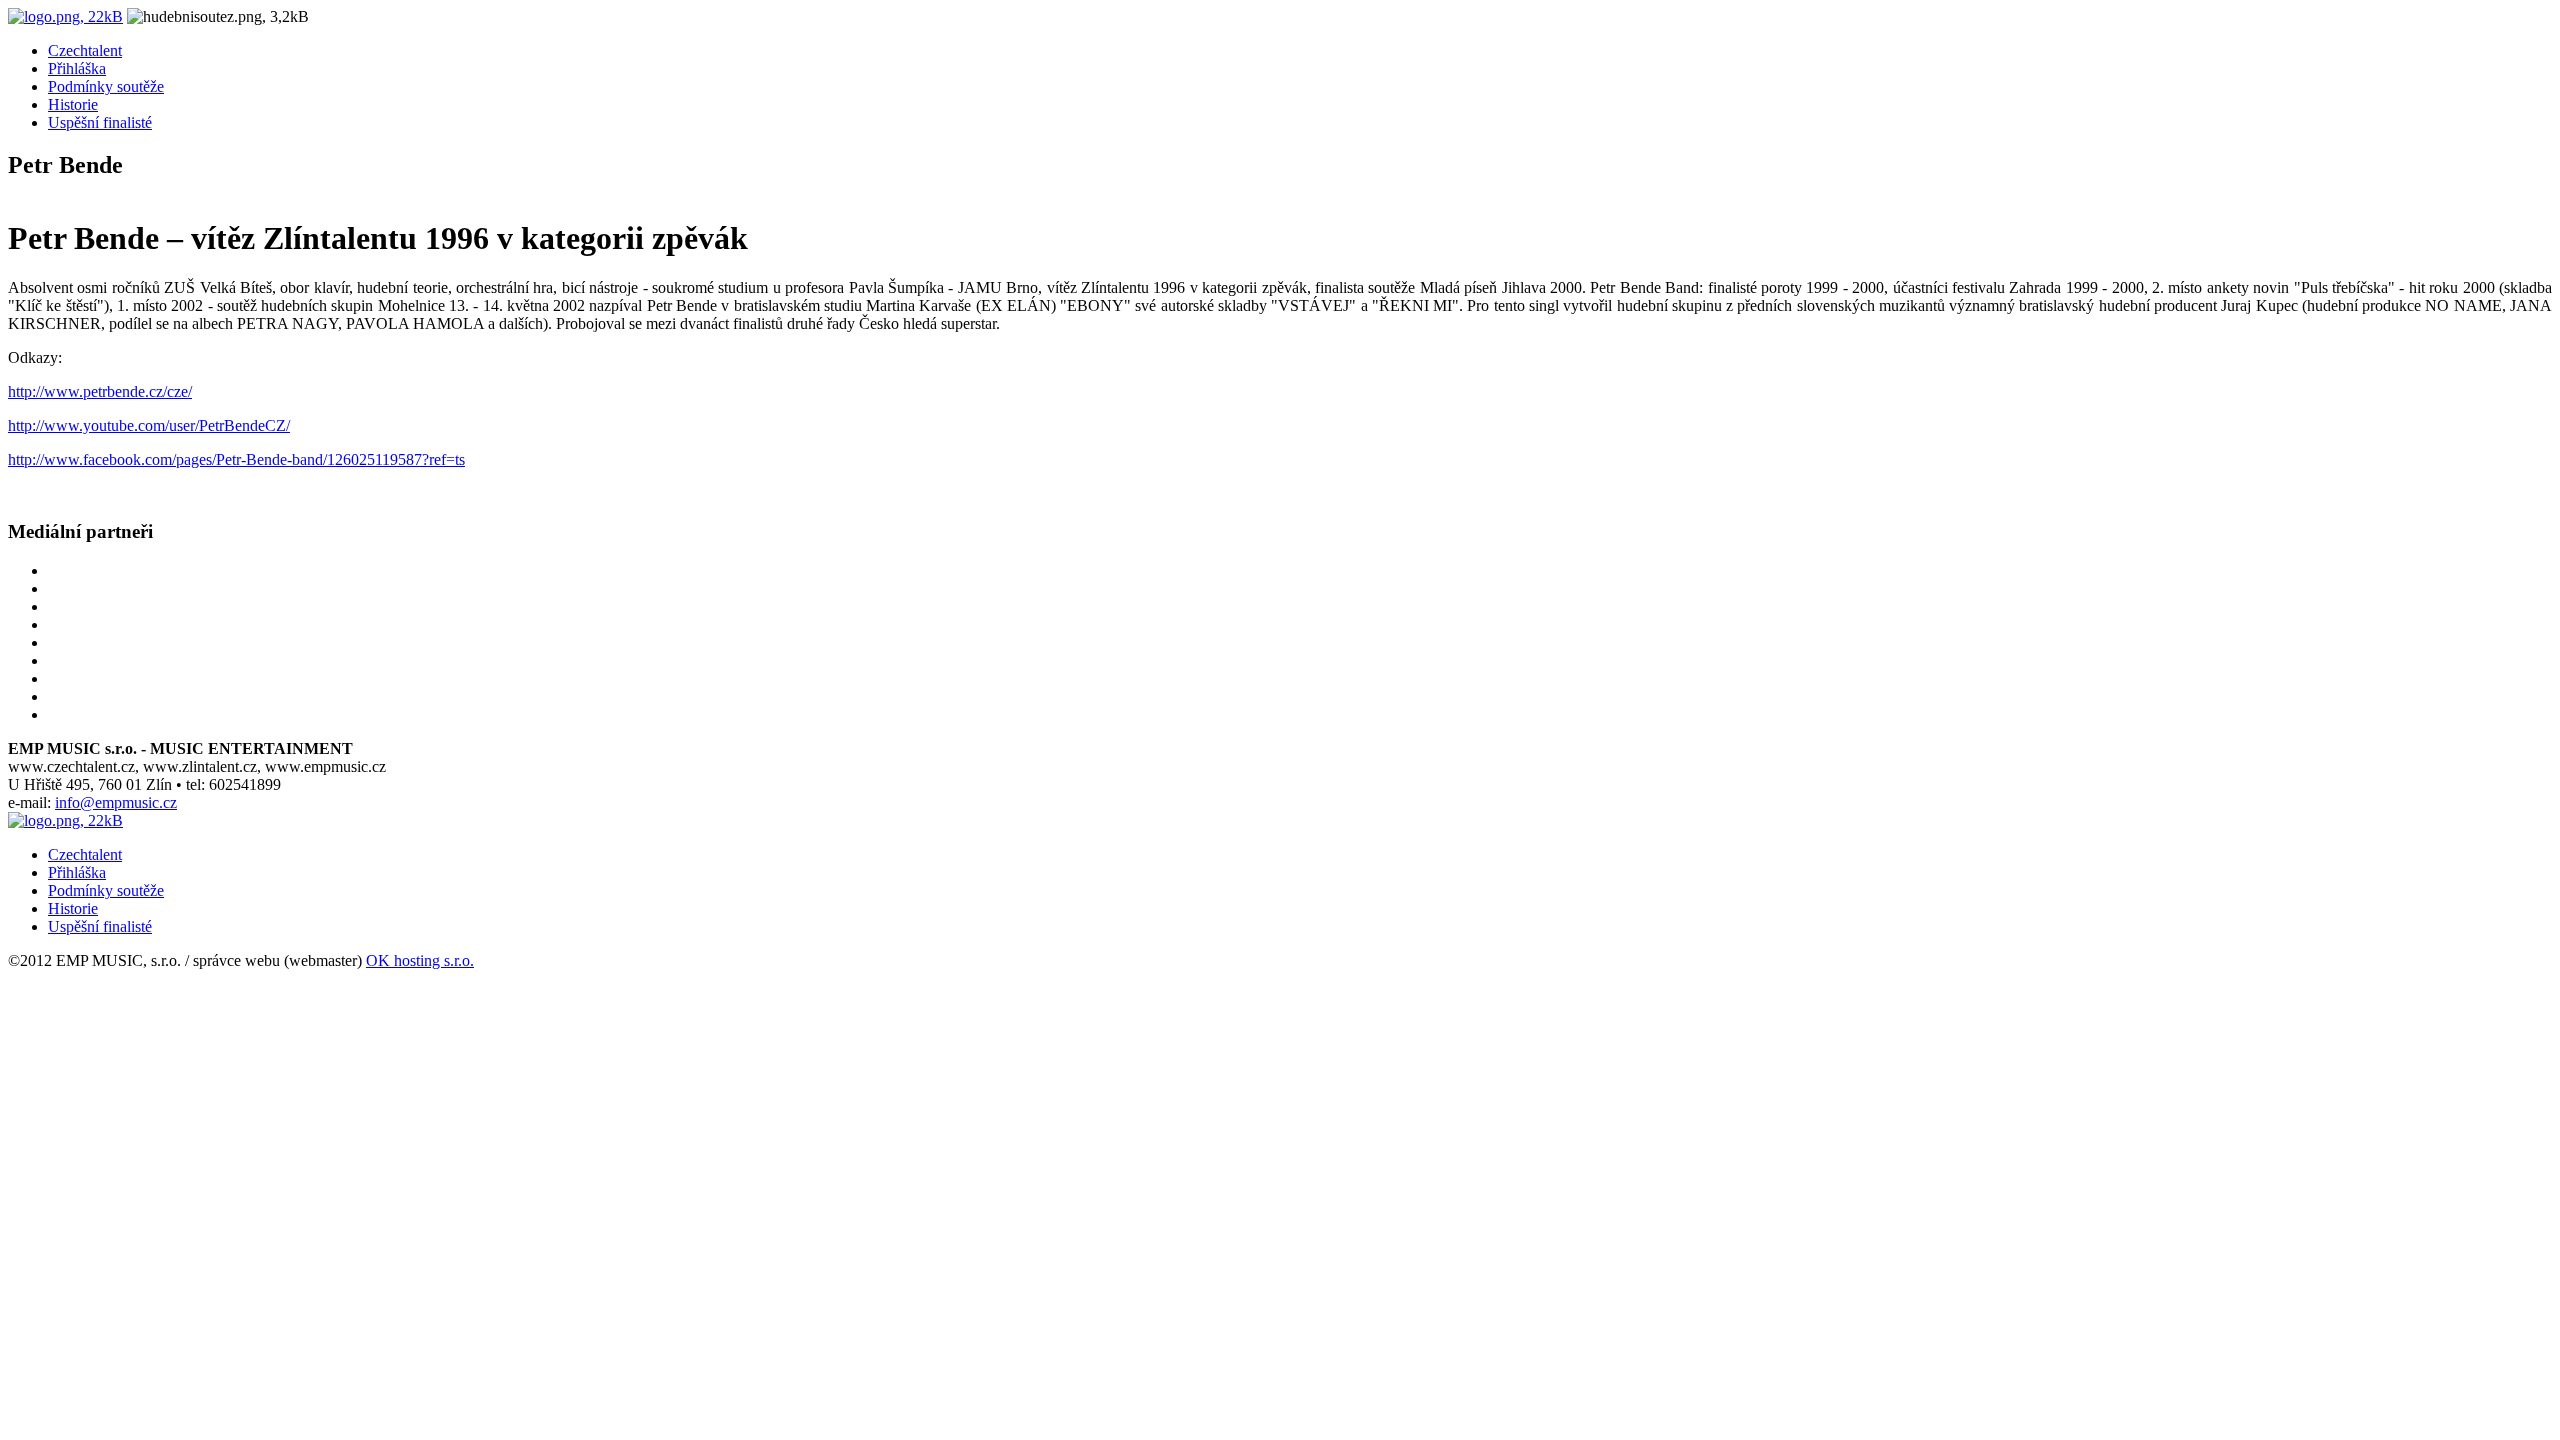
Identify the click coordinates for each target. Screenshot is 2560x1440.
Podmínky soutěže (106, 86)
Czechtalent (85, 50)
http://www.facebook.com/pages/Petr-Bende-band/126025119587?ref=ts (236, 459)
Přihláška (77, 68)
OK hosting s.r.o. (420, 960)
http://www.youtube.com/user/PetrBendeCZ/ (149, 425)
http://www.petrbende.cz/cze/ (100, 391)
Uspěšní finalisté (100, 122)
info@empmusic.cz (116, 802)
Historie (73, 104)
